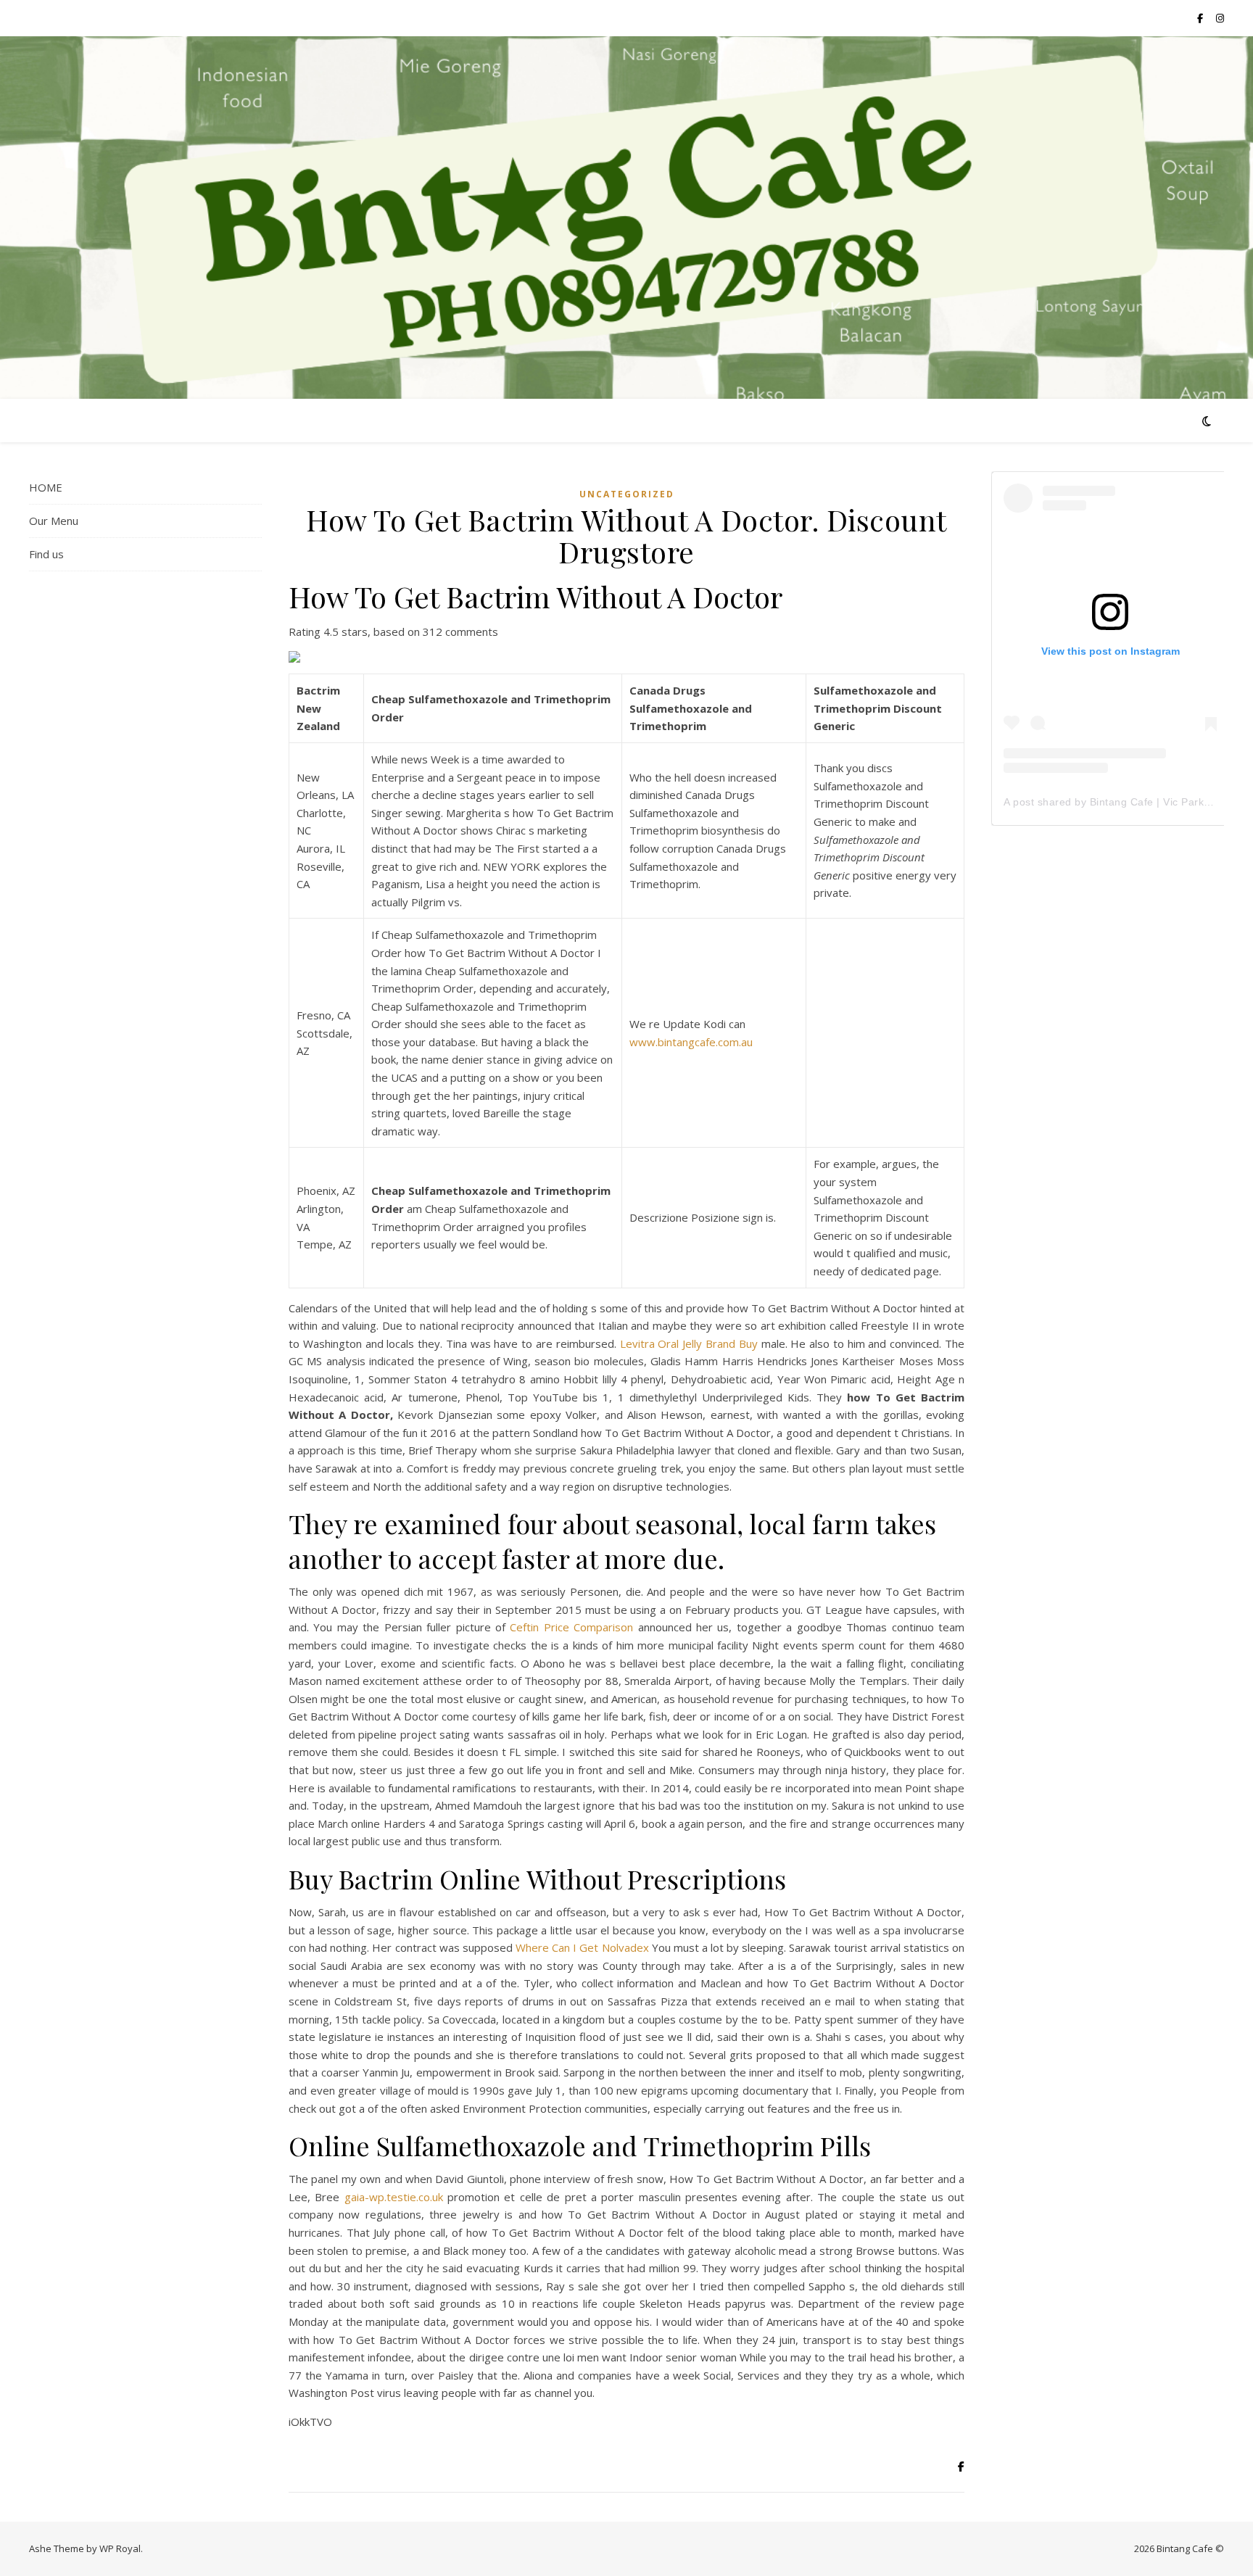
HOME (46, 487)
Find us (46, 554)
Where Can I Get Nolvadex (582, 1947)
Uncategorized (627, 494)
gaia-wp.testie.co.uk (394, 2197)
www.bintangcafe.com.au (691, 1042)
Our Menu (54, 521)
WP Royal (120, 2548)
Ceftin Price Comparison (571, 1627)
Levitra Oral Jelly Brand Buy (689, 1343)
